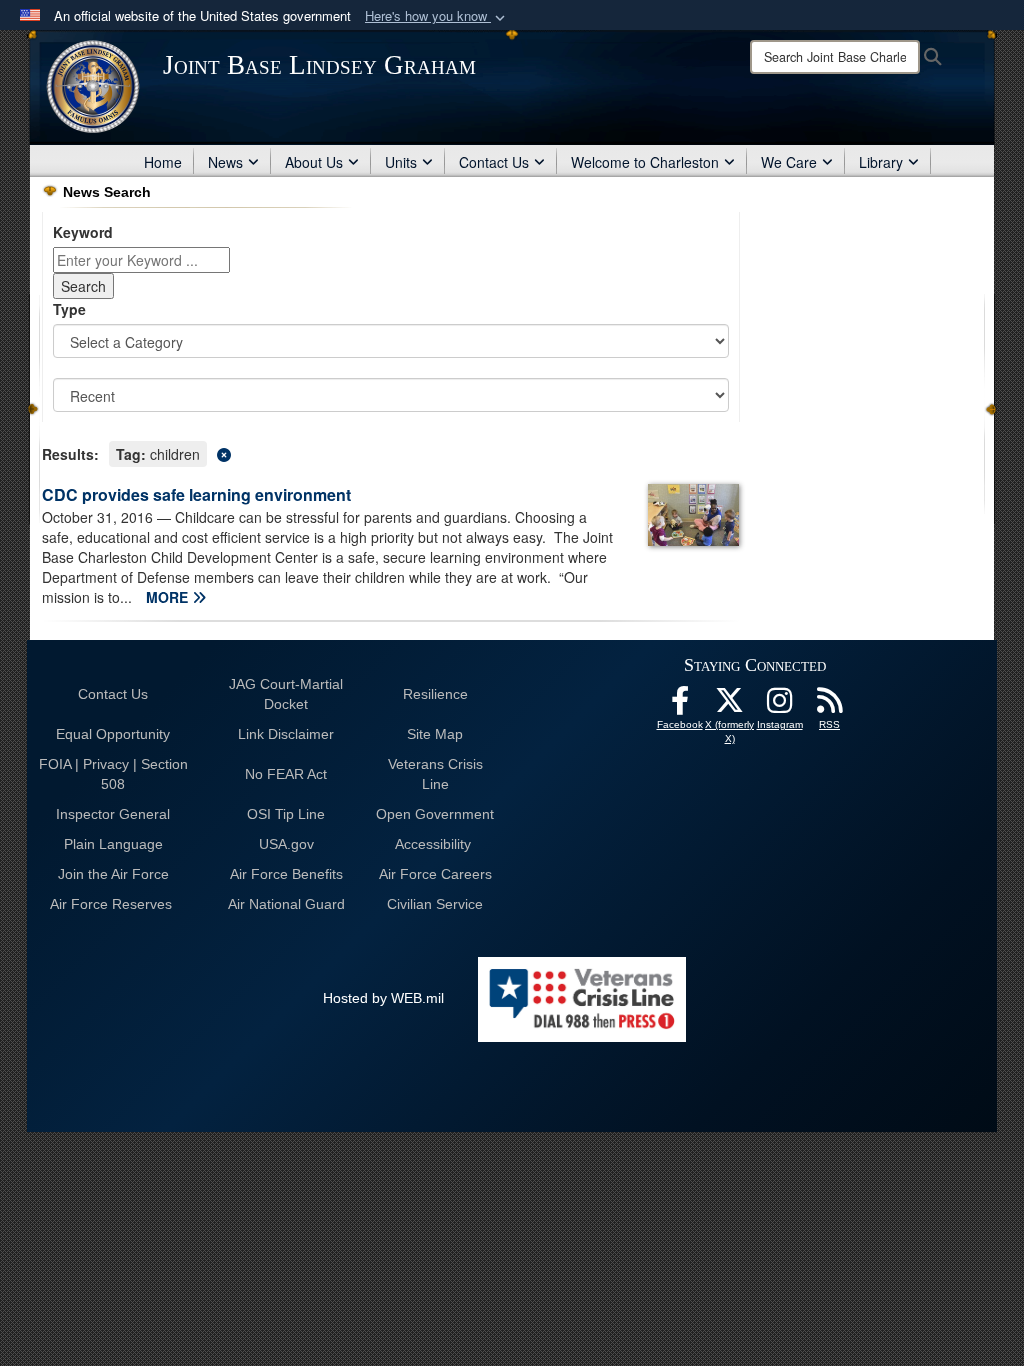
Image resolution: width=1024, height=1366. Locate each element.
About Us (314, 162)
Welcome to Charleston (645, 162)
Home (163, 162)
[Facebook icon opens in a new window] (680, 706)
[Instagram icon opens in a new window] (780, 706)
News (225, 162)
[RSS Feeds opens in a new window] (830, 706)
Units (401, 162)
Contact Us (494, 162)
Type (69, 309)
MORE (169, 597)
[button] (437, 16)
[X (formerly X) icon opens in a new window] (730, 706)
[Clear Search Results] (391, 452)
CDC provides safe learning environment (196, 494)
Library (881, 162)
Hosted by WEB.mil (383, 998)
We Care (789, 162)
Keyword (83, 232)
